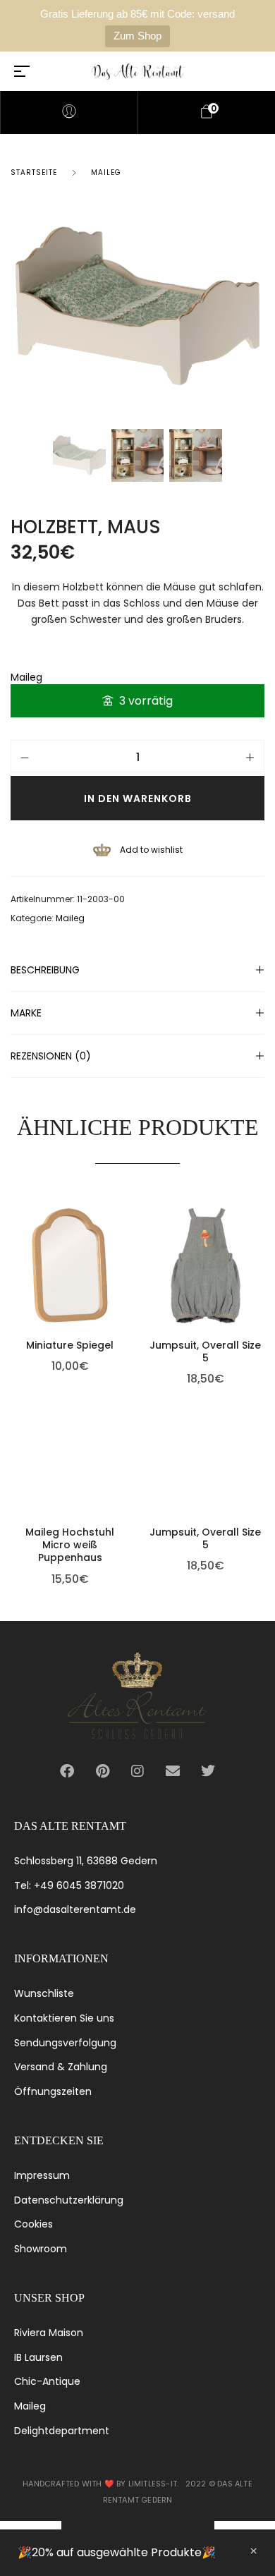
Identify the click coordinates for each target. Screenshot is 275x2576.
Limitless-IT (153, 2484)
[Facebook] (67, 1771)
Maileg (106, 172)
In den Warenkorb (138, 798)
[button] (126, 1229)
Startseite (34, 172)
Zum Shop (137, 36)
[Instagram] (137, 1771)
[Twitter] (208, 1771)
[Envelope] (173, 1771)
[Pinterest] (102, 1771)
